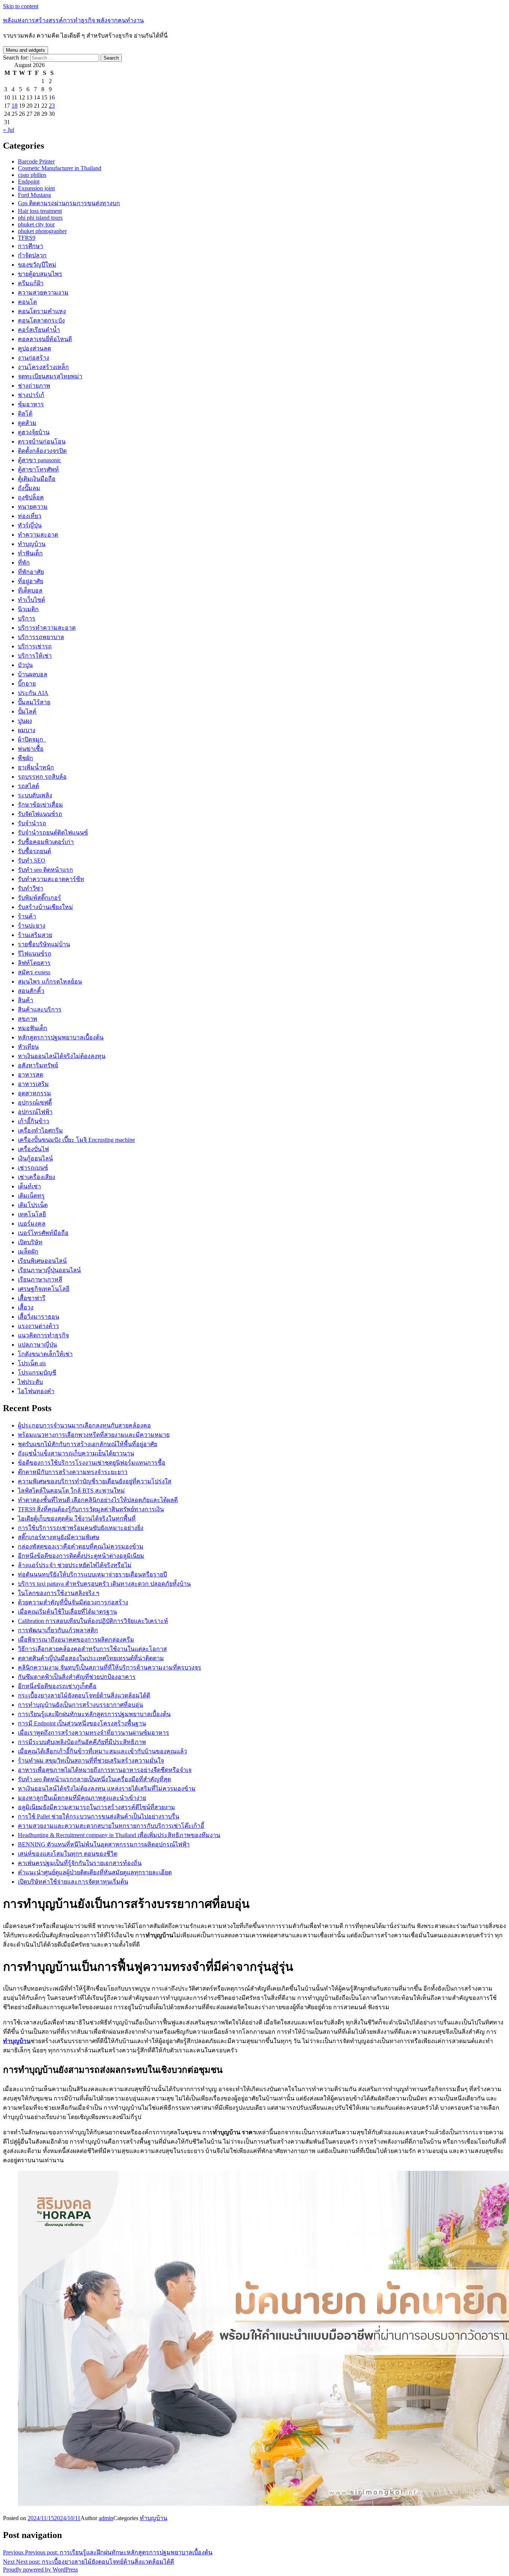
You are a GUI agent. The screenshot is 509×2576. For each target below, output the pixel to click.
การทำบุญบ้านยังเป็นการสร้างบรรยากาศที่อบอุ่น (80, 1705)
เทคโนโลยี (32, 1214)
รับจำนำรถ (32, 823)
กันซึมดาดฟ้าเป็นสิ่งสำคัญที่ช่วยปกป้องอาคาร (77, 1677)
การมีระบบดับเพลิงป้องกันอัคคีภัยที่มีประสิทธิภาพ (82, 1742)
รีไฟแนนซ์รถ (35, 954)
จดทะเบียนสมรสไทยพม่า (50, 376)
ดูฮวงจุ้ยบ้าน (34, 432)
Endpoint (29, 182)
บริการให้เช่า (35, 656)
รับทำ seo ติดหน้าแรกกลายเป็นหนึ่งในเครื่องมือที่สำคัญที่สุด (94, 1779)
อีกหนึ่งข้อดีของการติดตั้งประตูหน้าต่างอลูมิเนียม (81, 1556)
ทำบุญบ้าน (32, 544)
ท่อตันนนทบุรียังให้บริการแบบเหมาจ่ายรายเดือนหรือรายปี (92, 1574)
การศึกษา (31, 246)
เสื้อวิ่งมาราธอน (39, 1317)
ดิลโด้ (25, 414)
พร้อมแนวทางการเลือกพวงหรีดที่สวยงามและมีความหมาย (94, 1435)
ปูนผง (25, 721)
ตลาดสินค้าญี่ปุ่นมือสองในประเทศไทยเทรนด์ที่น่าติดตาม (91, 1658)
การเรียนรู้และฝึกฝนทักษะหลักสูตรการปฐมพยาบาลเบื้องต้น (94, 1714)
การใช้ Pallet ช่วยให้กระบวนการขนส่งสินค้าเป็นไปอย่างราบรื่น (99, 1816)
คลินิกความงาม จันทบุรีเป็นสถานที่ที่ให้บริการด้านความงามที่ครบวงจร (110, 1667)
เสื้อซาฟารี (32, 1298)
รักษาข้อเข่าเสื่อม (40, 805)
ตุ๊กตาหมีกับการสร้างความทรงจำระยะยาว (73, 1472)
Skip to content (21, 6)
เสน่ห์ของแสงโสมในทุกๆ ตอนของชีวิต (68, 1854)
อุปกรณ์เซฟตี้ (35, 1103)
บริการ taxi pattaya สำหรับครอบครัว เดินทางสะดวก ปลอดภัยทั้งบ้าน (104, 1584)
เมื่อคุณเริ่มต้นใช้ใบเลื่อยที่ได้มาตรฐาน (67, 1612)
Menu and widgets (26, 50)
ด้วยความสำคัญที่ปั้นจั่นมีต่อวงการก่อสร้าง (73, 1602)
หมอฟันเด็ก (33, 1028)
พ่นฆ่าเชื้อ (31, 749)
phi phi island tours (40, 218)
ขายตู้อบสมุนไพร (40, 274)
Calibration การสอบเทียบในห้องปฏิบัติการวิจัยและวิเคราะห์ (93, 1621)
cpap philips (32, 175)
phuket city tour (36, 224)
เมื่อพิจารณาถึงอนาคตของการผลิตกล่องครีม (76, 1640)
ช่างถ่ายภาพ (34, 386)
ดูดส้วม (27, 423)
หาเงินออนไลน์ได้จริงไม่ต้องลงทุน (62, 1056)
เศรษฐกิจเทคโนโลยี (44, 1289)
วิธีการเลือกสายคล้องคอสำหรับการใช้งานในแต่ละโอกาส (92, 1649)
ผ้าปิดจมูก (32, 739)
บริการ (27, 618)
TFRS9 (27, 238)
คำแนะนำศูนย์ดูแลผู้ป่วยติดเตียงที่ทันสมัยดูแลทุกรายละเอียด (95, 1872)
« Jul (9, 130)
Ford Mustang (34, 195)
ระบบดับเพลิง (35, 795)
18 (15, 106)
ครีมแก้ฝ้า (31, 283)
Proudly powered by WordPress (40, 2569)
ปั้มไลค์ (27, 712)
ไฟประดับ (30, 1382)
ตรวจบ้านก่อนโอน (42, 441)
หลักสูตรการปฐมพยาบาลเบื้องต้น (61, 1037)
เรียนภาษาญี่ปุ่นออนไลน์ (49, 1270)
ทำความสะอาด (38, 535)
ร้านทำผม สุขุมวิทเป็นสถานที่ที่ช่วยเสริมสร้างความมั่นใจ (91, 1761)
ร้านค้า (27, 916)
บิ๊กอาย (27, 684)
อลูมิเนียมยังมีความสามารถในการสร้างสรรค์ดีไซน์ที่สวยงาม (97, 1807)
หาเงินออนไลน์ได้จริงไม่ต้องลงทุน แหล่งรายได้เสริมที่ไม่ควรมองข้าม (107, 1789)
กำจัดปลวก (32, 255)
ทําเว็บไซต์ (31, 600)
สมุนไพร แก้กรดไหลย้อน (50, 982)
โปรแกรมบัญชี (37, 1373)
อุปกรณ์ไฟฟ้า (35, 1112)
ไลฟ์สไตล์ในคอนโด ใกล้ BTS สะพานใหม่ (71, 1491)
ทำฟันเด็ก (30, 553)
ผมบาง (27, 730)
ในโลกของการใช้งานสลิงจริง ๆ (59, 1593)
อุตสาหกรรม (34, 1093)
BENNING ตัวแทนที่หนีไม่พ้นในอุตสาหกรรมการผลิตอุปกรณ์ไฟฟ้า (104, 1844)
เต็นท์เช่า (29, 1186)
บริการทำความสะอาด (47, 628)
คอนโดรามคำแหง (42, 311)
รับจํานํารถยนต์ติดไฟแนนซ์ (53, 833)
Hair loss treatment (40, 211)
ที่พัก (24, 563)
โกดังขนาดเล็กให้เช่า (45, 1354)
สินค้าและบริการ (40, 1009)
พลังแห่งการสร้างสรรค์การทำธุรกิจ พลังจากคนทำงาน (73, 20)
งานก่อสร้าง (34, 358)
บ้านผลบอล (33, 674)
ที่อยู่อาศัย (31, 581)
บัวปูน (25, 665)
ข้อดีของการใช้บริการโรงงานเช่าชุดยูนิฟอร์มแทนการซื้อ (92, 1463)
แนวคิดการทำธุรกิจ (43, 1335)
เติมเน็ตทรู (31, 1196)
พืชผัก (26, 758)
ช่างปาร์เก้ (31, 395)
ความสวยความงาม (43, 293)
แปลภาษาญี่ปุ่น (37, 1345)
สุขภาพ (28, 1019)
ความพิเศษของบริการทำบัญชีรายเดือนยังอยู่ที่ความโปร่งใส (95, 1481)
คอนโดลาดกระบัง (41, 320)
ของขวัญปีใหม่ (37, 265)
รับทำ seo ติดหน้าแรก (45, 870)
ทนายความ (33, 507)
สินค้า (26, 1000)
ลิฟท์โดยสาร (34, 963)
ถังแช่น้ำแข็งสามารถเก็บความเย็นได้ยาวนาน (76, 1453)
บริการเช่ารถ (35, 646)
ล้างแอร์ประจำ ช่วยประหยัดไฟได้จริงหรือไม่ (75, 1565)
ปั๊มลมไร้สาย (34, 702)
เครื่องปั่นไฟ (33, 1149)
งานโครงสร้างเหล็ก (43, 367)
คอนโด (27, 302)
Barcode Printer (36, 161)
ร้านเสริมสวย (35, 935)
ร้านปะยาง (32, 926)
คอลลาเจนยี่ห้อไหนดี (45, 339)
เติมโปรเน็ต (33, 1205)
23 (52, 106)
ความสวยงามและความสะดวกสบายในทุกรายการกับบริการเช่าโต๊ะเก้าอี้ (111, 1826)
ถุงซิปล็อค (31, 497)
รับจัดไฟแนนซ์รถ (40, 814)
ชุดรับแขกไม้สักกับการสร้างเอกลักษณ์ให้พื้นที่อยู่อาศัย (88, 1444)
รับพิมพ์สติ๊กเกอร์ (39, 898)
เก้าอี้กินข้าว (34, 1121)
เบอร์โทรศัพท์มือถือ (43, 1233)
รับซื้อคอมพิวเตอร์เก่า (46, 842)
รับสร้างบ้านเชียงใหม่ (45, 907)
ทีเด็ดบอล (30, 590)
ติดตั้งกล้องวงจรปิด (42, 451)
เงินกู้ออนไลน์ (35, 1158)
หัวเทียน (28, 1047)
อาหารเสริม (33, 1084)
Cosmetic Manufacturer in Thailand (60, 168)
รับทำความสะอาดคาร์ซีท (51, 879)
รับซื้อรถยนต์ (34, 851)
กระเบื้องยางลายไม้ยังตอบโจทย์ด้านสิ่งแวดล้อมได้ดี (84, 1695)
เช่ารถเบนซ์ (33, 1168)
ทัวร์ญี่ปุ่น (30, 525)
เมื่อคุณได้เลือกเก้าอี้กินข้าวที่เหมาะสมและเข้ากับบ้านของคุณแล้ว (102, 1751)
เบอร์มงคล (32, 1224)
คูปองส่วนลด (34, 348)
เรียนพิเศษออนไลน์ (42, 1261)
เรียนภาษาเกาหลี (40, 1279)
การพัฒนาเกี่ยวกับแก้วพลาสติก (58, 1630)
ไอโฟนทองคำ (36, 1391)
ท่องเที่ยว (30, 516)
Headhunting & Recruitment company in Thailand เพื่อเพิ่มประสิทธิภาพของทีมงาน (119, 1835)
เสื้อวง (26, 1307)
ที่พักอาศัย (31, 572)
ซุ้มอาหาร (31, 404)
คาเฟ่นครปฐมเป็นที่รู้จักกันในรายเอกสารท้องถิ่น (80, 1863)
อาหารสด (31, 1075)
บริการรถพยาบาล (41, 637)
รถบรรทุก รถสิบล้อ (42, 777)
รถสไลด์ (29, 786)
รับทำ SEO (32, 860)
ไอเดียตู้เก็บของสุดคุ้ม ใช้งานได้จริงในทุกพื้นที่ (77, 1519)
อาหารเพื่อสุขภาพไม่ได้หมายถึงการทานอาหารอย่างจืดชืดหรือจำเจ (105, 1770)
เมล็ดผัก (28, 1252)
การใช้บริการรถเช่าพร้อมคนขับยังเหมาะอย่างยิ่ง (81, 1528)
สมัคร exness (34, 972)
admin (106, 2518)
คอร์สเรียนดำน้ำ (39, 330)
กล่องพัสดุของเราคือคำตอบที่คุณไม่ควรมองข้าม (81, 1546)
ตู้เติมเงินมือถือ (37, 479)
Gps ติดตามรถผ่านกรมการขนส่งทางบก (69, 203)
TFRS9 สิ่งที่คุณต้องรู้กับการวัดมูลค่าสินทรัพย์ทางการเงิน (91, 1509)
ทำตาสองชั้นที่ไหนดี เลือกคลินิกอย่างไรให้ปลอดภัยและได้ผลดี (98, 1500)
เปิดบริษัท (30, 1242)
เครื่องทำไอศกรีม (40, 1130)
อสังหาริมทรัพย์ (38, 1065)
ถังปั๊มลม (29, 488)
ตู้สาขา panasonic (39, 460)
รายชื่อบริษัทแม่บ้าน (44, 944)
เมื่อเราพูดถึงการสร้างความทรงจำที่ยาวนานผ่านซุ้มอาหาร (94, 1733)
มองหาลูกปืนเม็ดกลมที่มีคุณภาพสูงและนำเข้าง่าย (82, 1798)
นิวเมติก (28, 609)
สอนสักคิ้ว (31, 991)
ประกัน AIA (33, 693)
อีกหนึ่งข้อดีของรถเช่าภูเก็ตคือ (57, 1686)
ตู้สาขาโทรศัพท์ (38, 469)
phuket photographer (42, 231)
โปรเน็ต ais (32, 1363)
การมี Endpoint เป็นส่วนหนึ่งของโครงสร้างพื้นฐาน (82, 1723)
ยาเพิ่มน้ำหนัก (36, 767)
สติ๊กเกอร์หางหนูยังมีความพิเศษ (59, 1537)
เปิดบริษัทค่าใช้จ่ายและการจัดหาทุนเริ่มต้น (73, 1882)
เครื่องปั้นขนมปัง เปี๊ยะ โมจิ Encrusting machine (76, 1140)
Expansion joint (36, 188)
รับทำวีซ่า (31, 888)
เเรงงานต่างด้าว (38, 1326)
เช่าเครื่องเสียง (37, 1177)
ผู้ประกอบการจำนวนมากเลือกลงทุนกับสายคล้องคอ (84, 1425)
